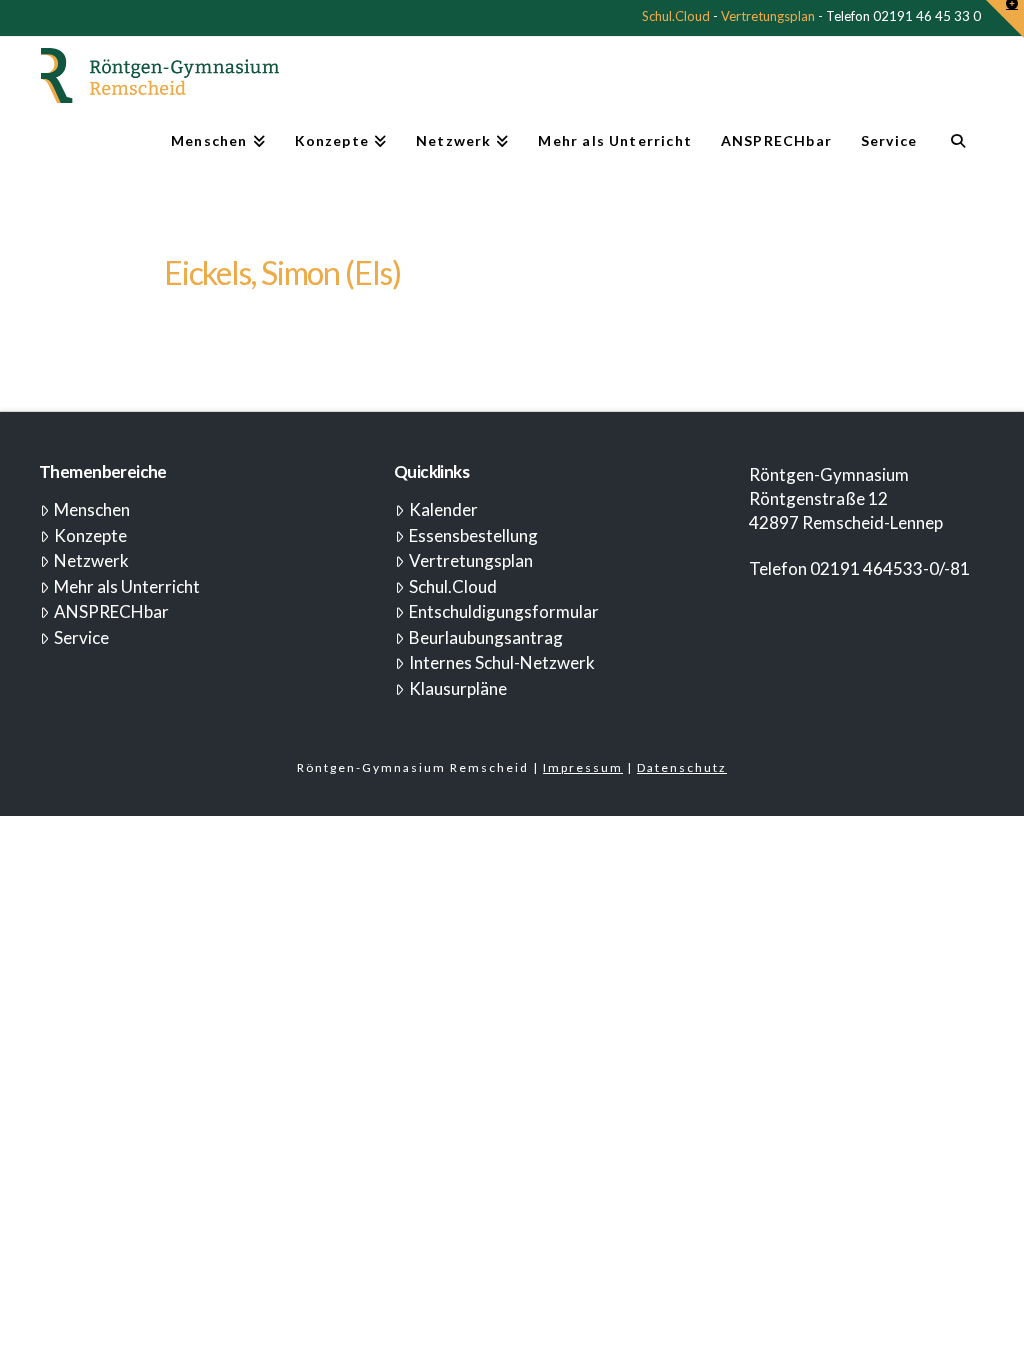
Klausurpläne (458, 688)
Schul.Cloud (676, 16)
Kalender (443, 509)
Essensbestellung (473, 535)
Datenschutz (682, 767)
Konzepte (90, 535)
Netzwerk (91, 560)
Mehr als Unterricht (127, 586)
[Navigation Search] (957, 149)
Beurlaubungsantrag (486, 637)
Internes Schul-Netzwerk (502, 662)
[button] (1005, 19)
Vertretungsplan (768, 16)
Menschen (92, 509)
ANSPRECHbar (111, 611)
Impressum (583, 767)
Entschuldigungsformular (504, 611)
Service (81, 637)
